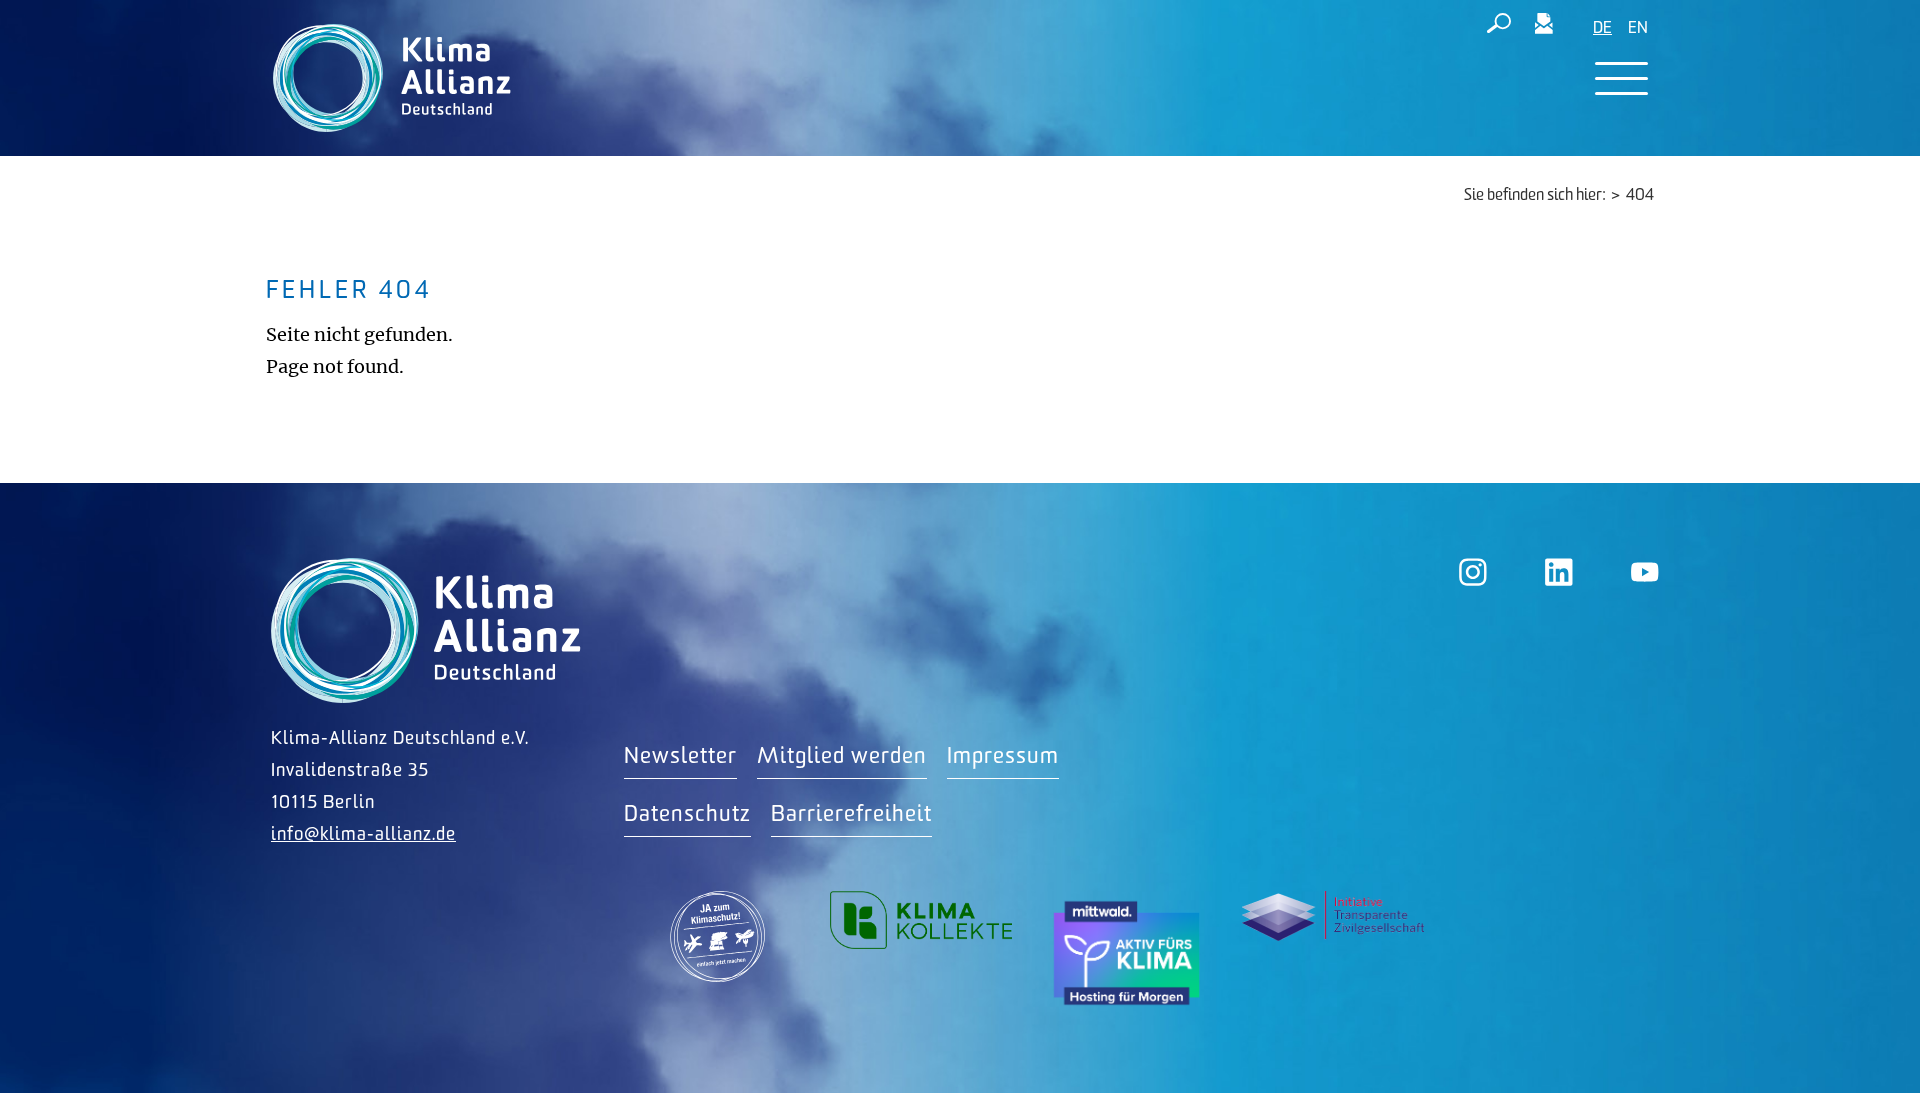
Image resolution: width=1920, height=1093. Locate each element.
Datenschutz (687, 814)
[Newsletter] (1544, 27)
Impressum (1003, 756)
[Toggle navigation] (1621, 78)
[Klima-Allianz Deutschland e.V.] (387, 78)
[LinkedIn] (1559, 572)
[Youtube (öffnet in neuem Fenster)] (1645, 572)
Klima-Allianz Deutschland (426, 630)
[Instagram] (1473, 572)
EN (1638, 28)
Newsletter (680, 756)
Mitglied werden (842, 756)
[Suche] (1499, 27)
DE (1602, 28)
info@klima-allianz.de (363, 834)
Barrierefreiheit (851, 814)
